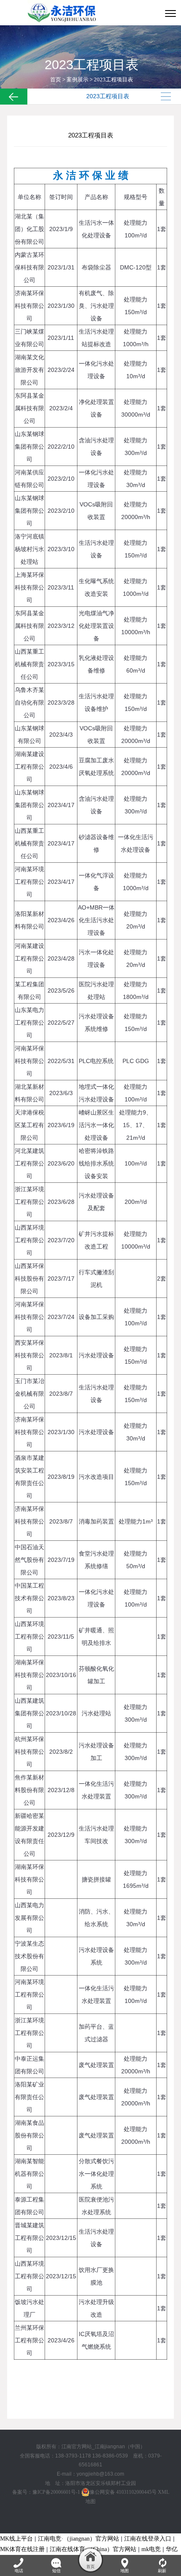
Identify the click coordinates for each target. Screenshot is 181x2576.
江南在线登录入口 (148, 2539)
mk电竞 (151, 2549)
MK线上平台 (16, 2539)
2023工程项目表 (113, 79)
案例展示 (77, 79)
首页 (56, 79)
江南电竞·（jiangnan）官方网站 (79, 2539)
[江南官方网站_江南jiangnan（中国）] (65, 13)
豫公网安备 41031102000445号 (123, 2492)
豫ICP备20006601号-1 (56, 2492)
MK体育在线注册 (22, 2549)
